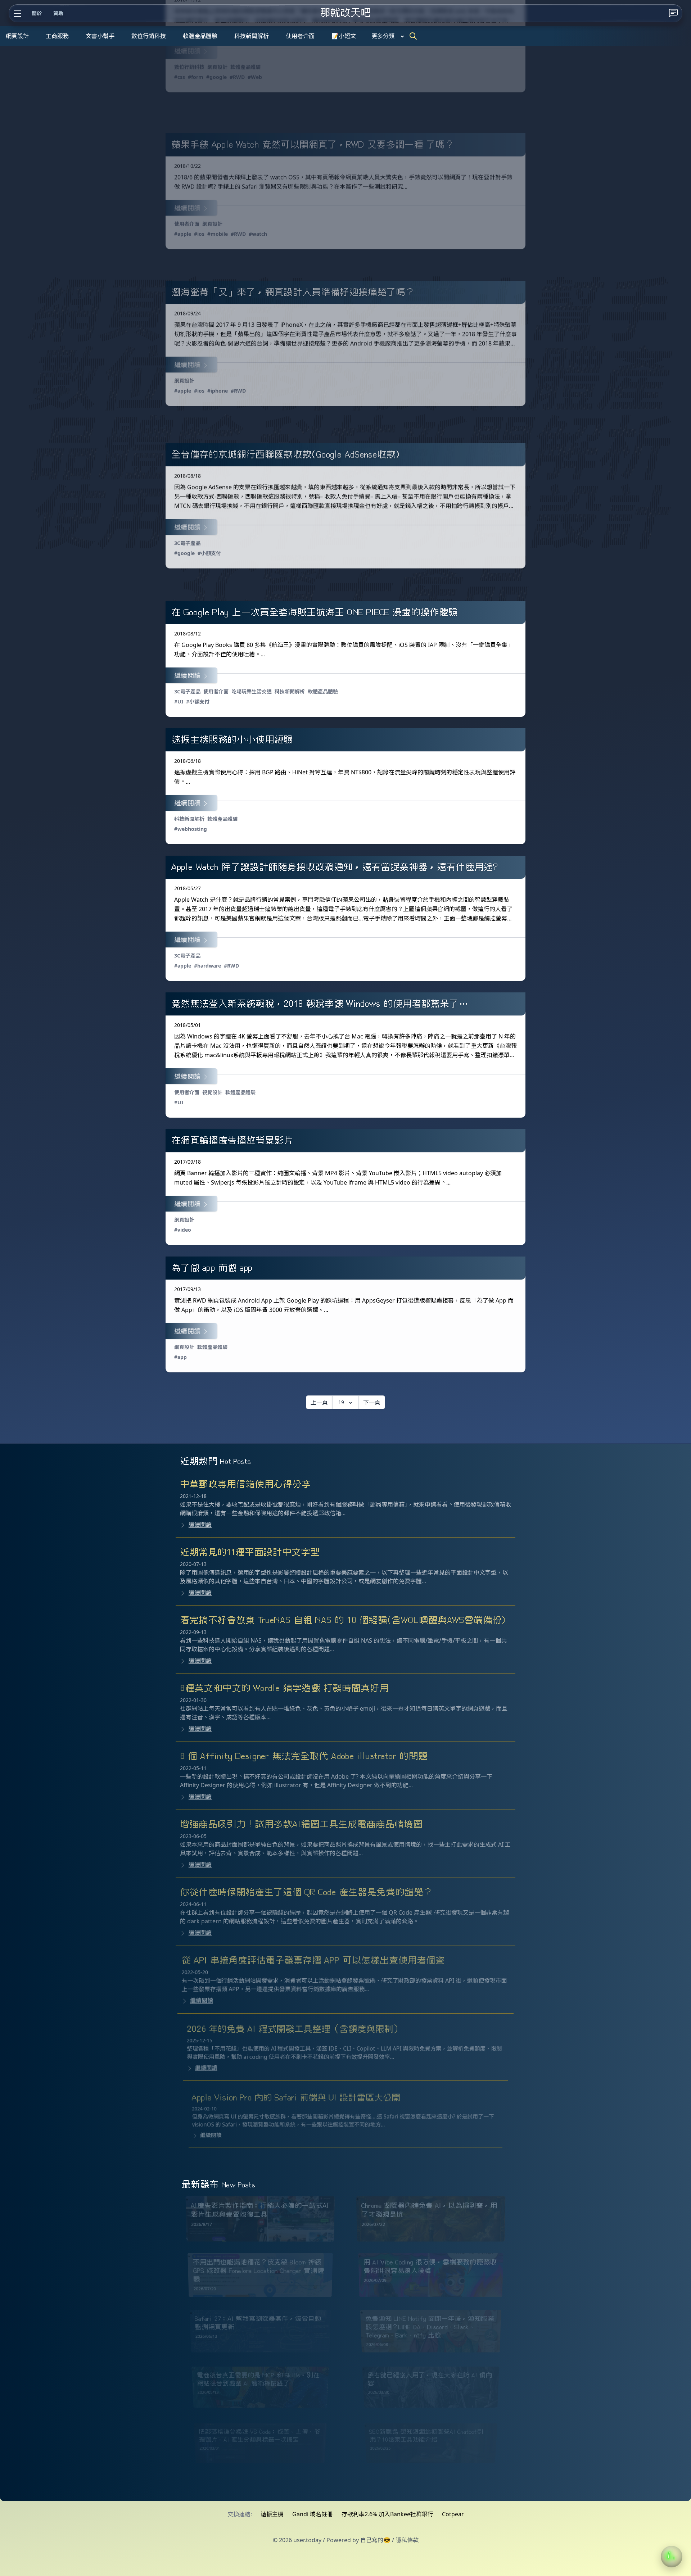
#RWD (237, 77)
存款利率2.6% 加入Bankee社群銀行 (387, 2514)
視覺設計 (212, 1092)
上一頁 (319, 1402)
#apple (183, 234)
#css (180, 77)
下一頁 (372, 1402)
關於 (37, 13)
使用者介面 (300, 36)
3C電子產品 (187, 543)
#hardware (207, 966)
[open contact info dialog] (673, 13)
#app (180, 1357)
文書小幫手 (100, 36)
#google (216, 77)
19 (341, 1402)
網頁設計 (17, 36)
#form (196, 77)
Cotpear (453, 2514)
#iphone (218, 391)
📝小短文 (344, 36)
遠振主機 (272, 2514)
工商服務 (57, 36)
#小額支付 (209, 553)
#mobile (218, 234)
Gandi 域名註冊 (313, 2514)
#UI (179, 701)
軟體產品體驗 (200, 36)
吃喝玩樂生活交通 (252, 691)
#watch (258, 234)
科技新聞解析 (252, 36)
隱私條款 (407, 2540)
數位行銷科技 (149, 36)
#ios (199, 234)
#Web (255, 77)
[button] (672, 2557)
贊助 (58, 13)
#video (183, 1230)
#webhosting (191, 829)
